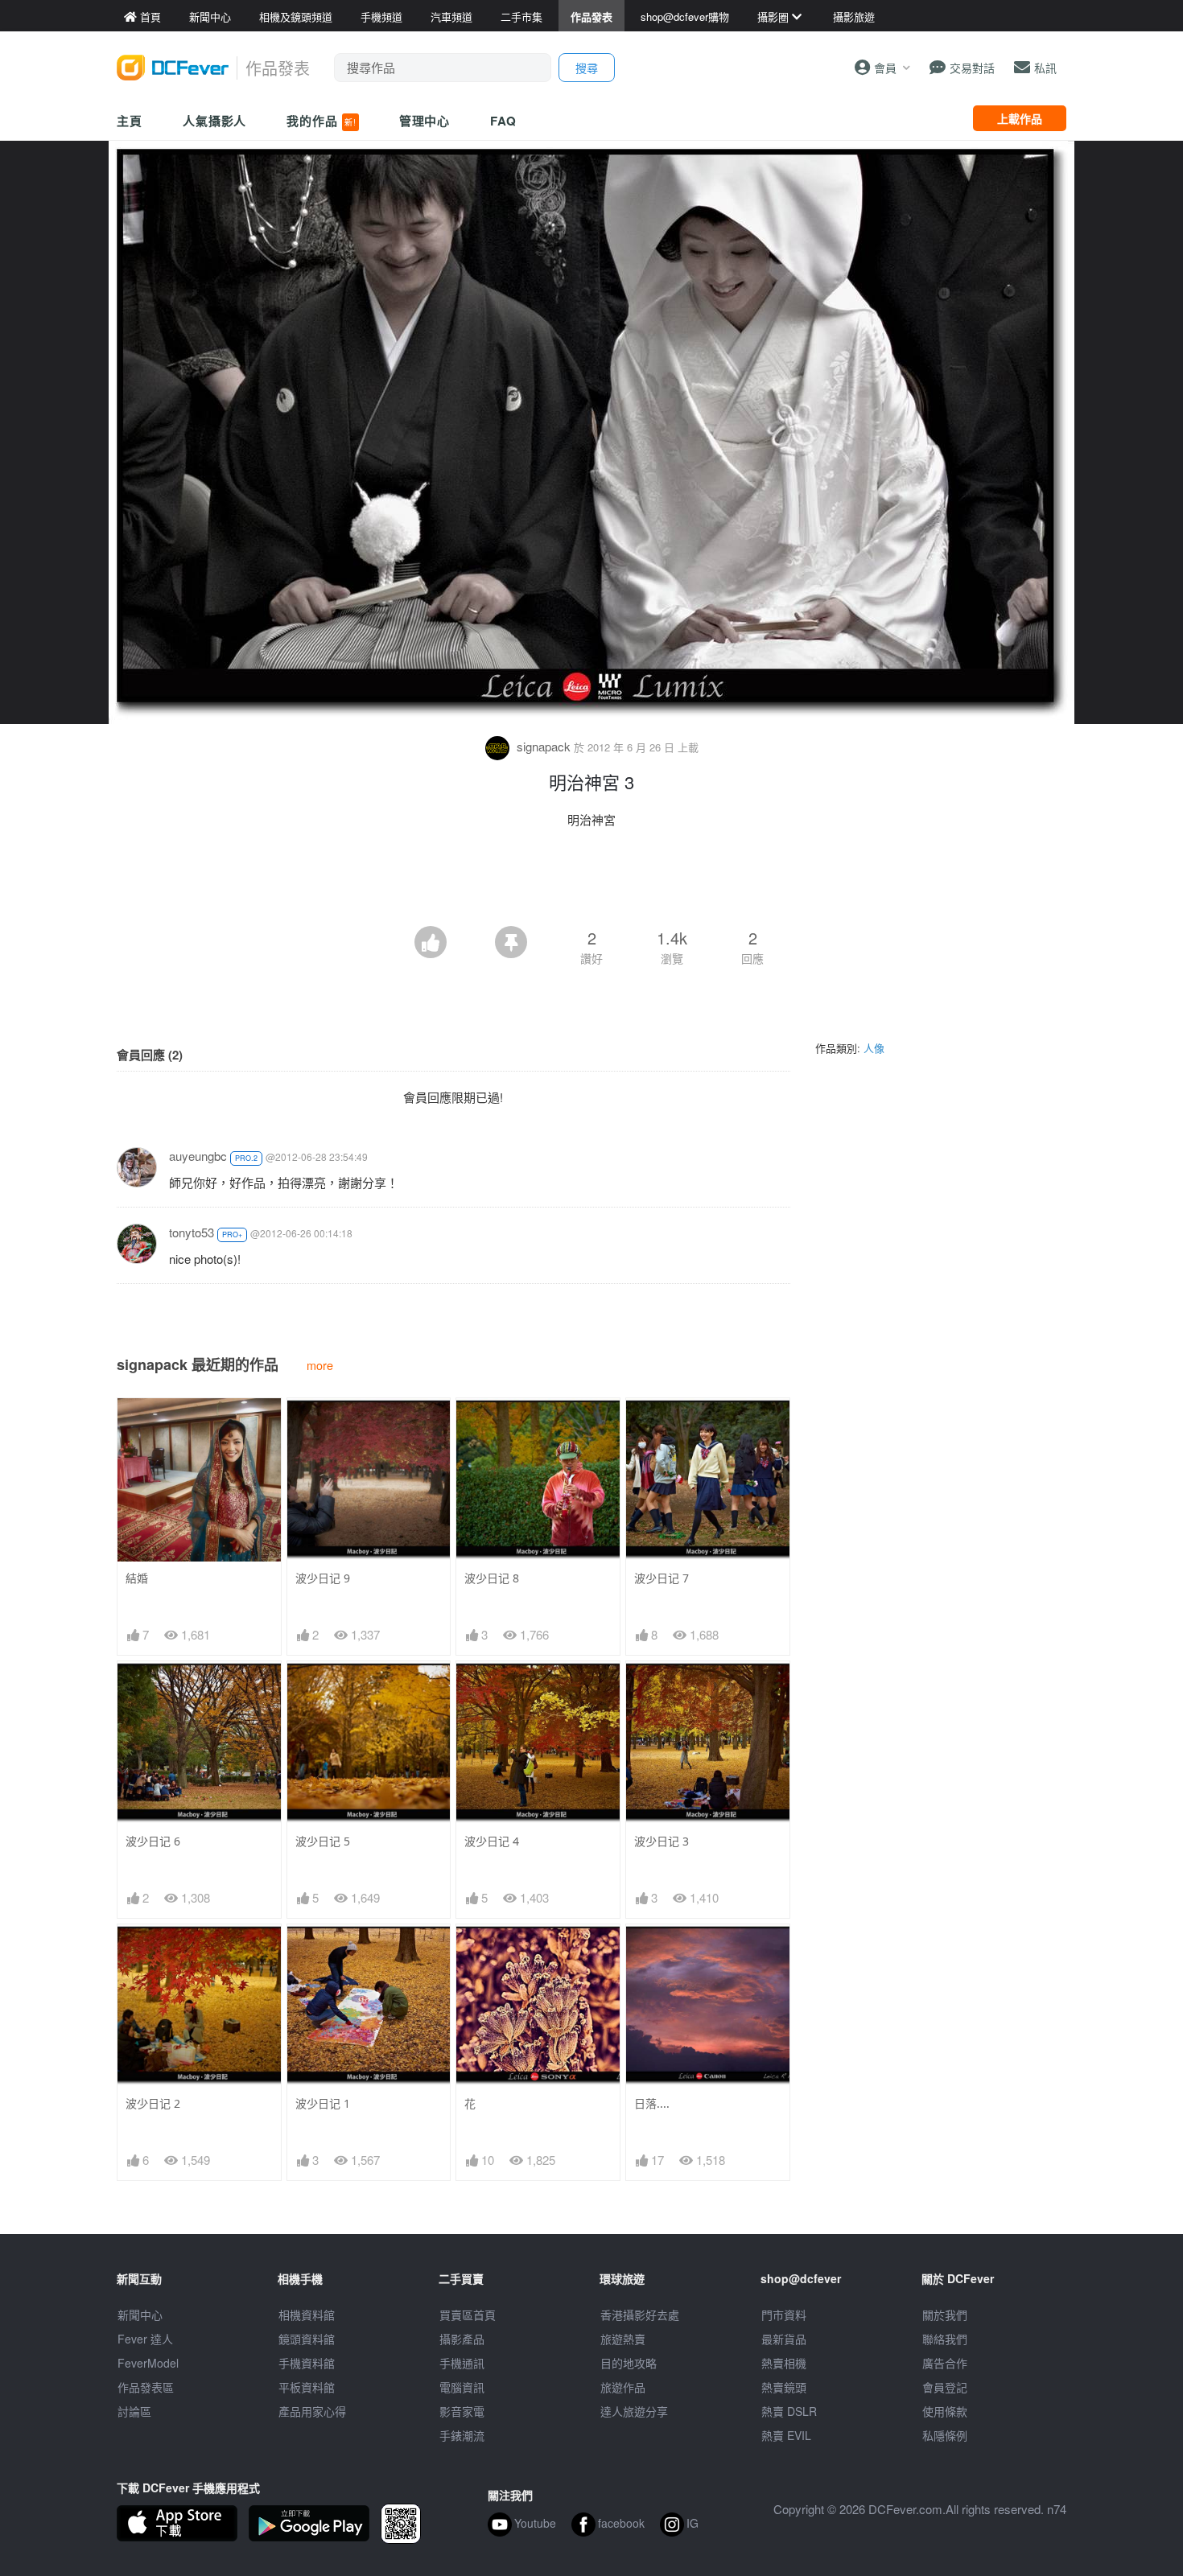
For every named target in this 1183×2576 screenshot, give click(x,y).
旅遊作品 (623, 2387)
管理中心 (425, 121)
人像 (874, 1048)
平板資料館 (307, 2387)
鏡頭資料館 (307, 2339)
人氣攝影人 (215, 121)
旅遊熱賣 (623, 2339)
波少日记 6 (153, 1841)
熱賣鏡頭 (784, 2387)
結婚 (137, 1578)
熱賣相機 (784, 2363)
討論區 (134, 2411)
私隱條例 (945, 2435)
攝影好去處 (640, 2315)
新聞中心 (140, 2315)
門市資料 (784, 2315)
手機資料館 (307, 2363)
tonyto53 (192, 1232)
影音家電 (462, 2411)
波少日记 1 (323, 2103)
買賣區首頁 (468, 2315)
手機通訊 (462, 2363)
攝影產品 (462, 2339)
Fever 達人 (145, 2339)
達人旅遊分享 (634, 2411)
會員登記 (945, 2387)
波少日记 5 (323, 1841)
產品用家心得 (312, 2411)
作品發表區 (146, 2387)
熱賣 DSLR (789, 2411)
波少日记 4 (492, 1841)
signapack (544, 746)
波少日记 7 (662, 1578)
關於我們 (945, 2315)
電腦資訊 (462, 2387)
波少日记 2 (153, 2103)
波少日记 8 (492, 1578)
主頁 (130, 121)
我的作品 (321, 121)
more (320, 1365)
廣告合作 (945, 2363)
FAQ (503, 121)
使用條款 (945, 2411)
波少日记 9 (323, 1578)
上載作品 (1020, 118)
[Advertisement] (591, 882)
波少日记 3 (662, 1841)
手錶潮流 (462, 2435)
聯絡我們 (945, 2339)
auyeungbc (198, 1156)
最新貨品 (784, 2339)
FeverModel (148, 2363)
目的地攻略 (629, 2363)
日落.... (652, 2103)
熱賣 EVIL (786, 2435)
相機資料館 (307, 2315)
